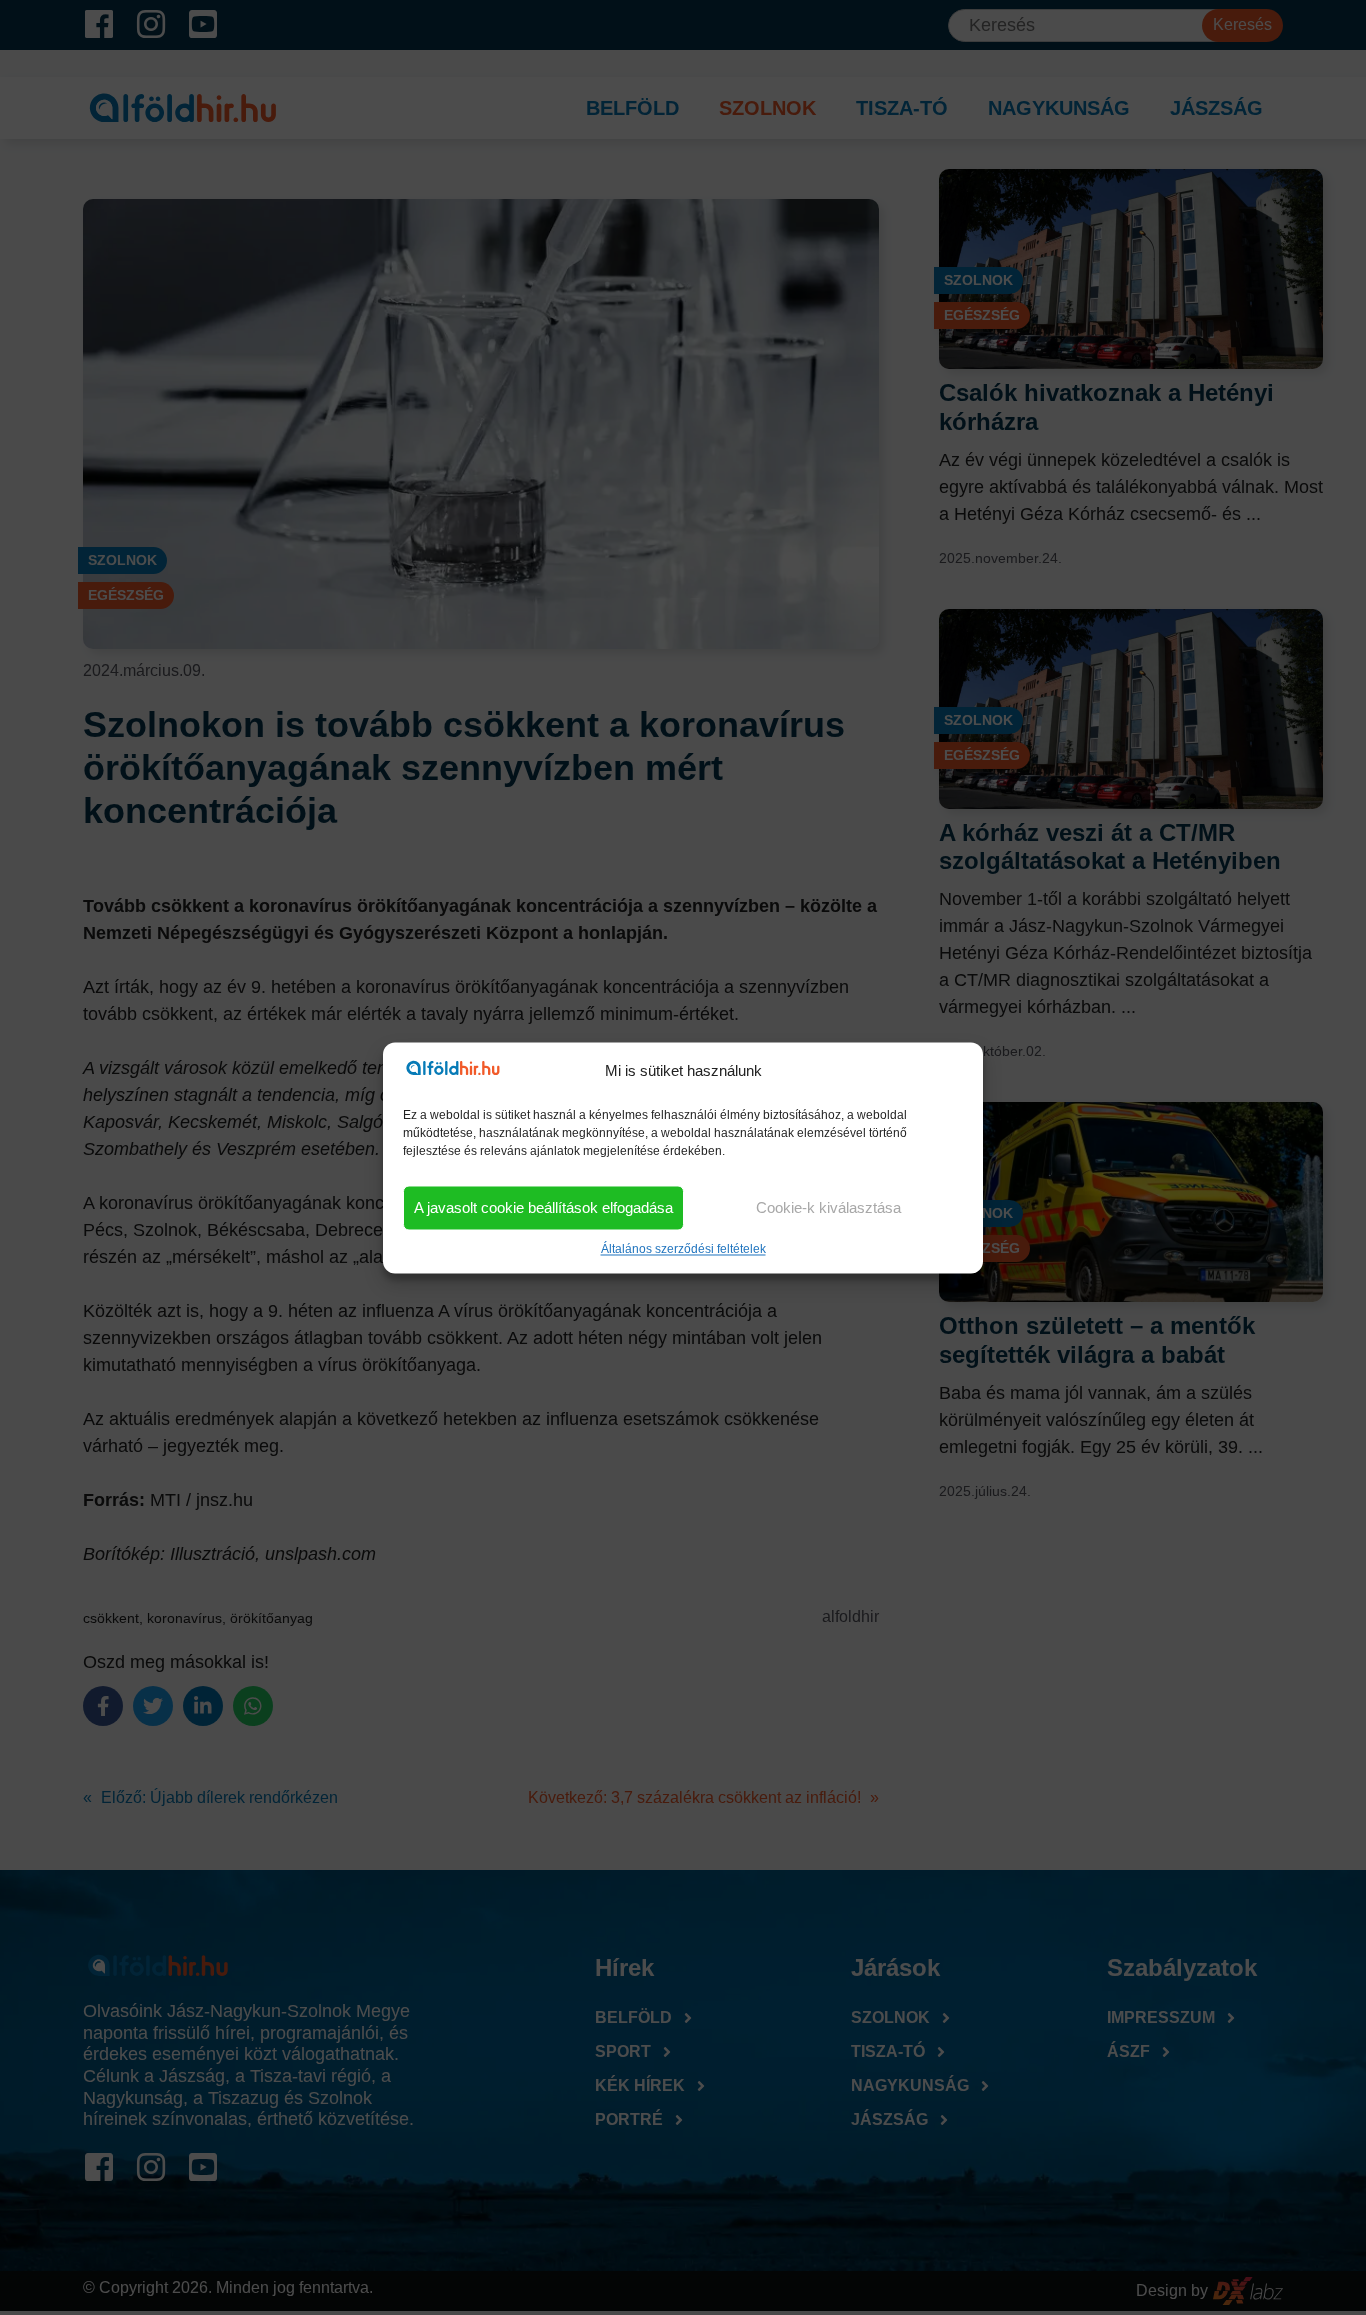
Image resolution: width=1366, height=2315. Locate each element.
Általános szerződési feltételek (683, 1249)
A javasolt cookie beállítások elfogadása (543, 1207)
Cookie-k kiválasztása (828, 1207)
